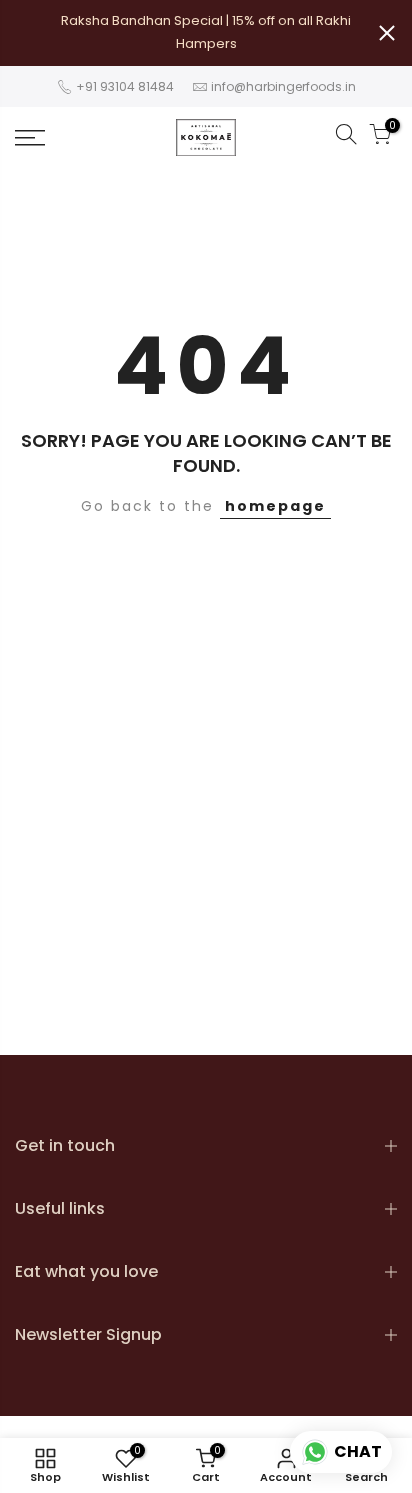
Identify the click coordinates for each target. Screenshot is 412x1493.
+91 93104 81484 (123, 86)
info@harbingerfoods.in (283, 86)
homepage (275, 506)
